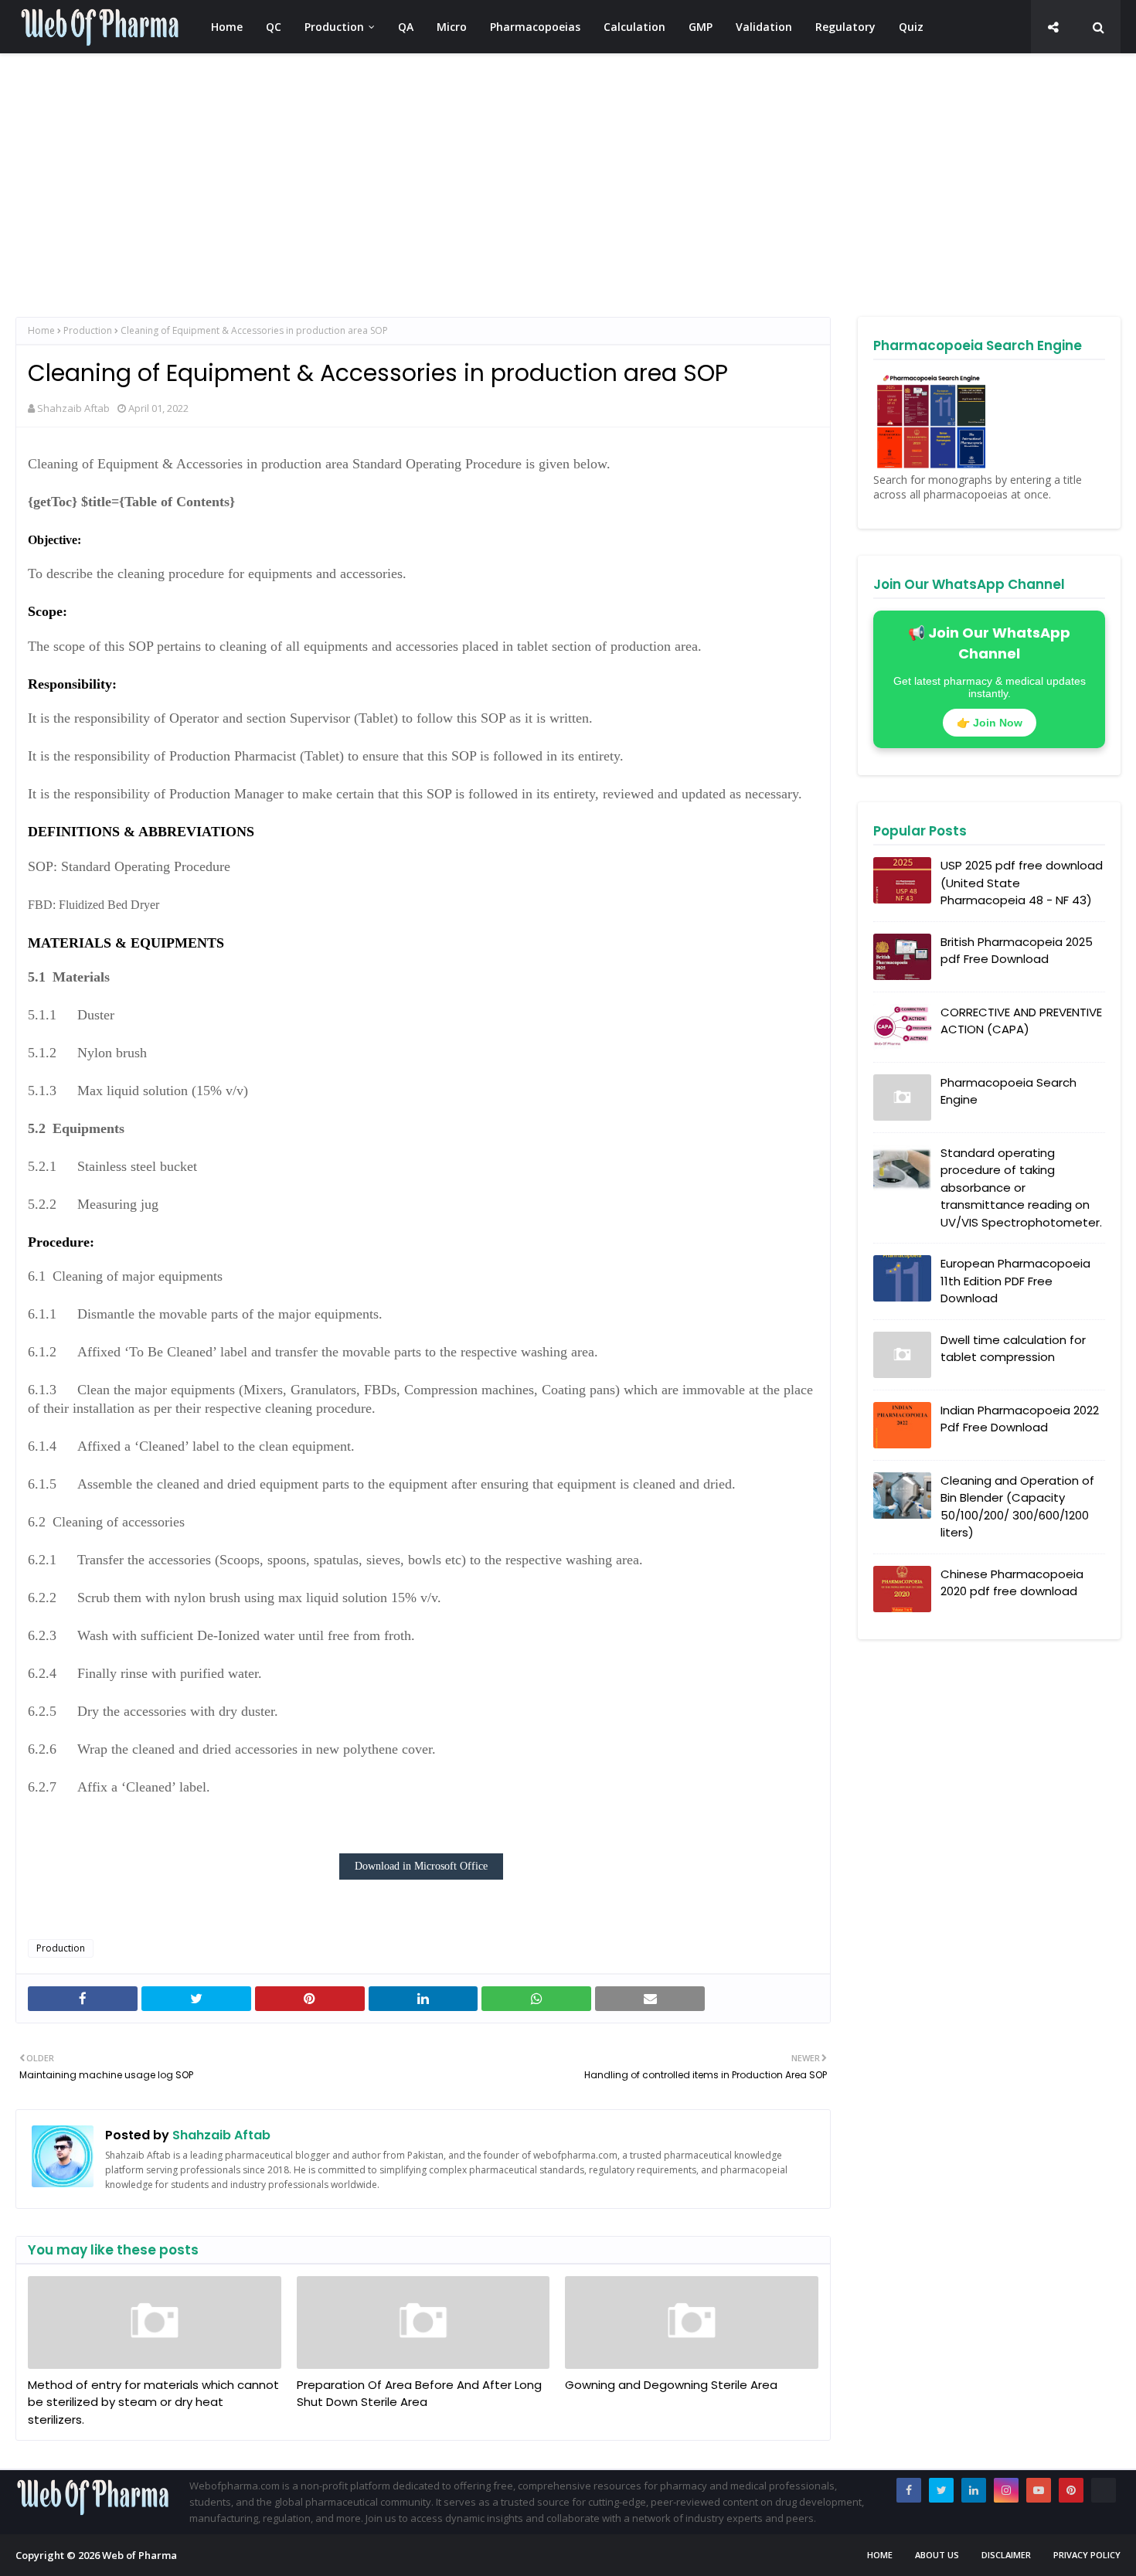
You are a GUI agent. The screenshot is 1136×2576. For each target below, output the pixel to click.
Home (41, 330)
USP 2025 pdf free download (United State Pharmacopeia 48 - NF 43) (1022, 883)
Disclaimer (1006, 2555)
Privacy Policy (1087, 2555)
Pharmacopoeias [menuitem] (535, 27)
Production (88, 330)
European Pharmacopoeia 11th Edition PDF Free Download (1015, 1281)
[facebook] (909, 2490)
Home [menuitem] (227, 27)
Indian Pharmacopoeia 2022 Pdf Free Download (1020, 1419)
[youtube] (1039, 2490)
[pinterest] (1071, 2490)
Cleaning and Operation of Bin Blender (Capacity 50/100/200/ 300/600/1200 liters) (1017, 1507)
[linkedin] (974, 2490)
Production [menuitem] (334, 27)
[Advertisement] (479, 185)
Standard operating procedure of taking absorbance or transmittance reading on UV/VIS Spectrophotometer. (1021, 1188)
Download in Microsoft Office (421, 1866)
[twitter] (941, 2490)
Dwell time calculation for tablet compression (1013, 1349)
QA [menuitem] (406, 27)
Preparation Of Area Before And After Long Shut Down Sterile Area (419, 2394)
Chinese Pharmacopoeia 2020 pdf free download (1012, 1583)
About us (937, 2555)
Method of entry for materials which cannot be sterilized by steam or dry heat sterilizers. (153, 2402)
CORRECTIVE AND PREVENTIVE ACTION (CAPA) (1021, 1021)
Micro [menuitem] (452, 27)
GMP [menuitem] (701, 27)
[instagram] (1006, 2490)
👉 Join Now (990, 723)
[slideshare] (1104, 2490)
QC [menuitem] (274, 27)
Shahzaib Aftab (73, 408)
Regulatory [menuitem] (845, 27)
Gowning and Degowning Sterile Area (671, 2385)
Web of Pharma (139, 2555)
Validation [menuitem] (764, 27)
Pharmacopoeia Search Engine (1008, 1091)
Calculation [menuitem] (634, 27)
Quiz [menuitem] (911, 27)
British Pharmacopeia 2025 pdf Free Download (1017, 951)
